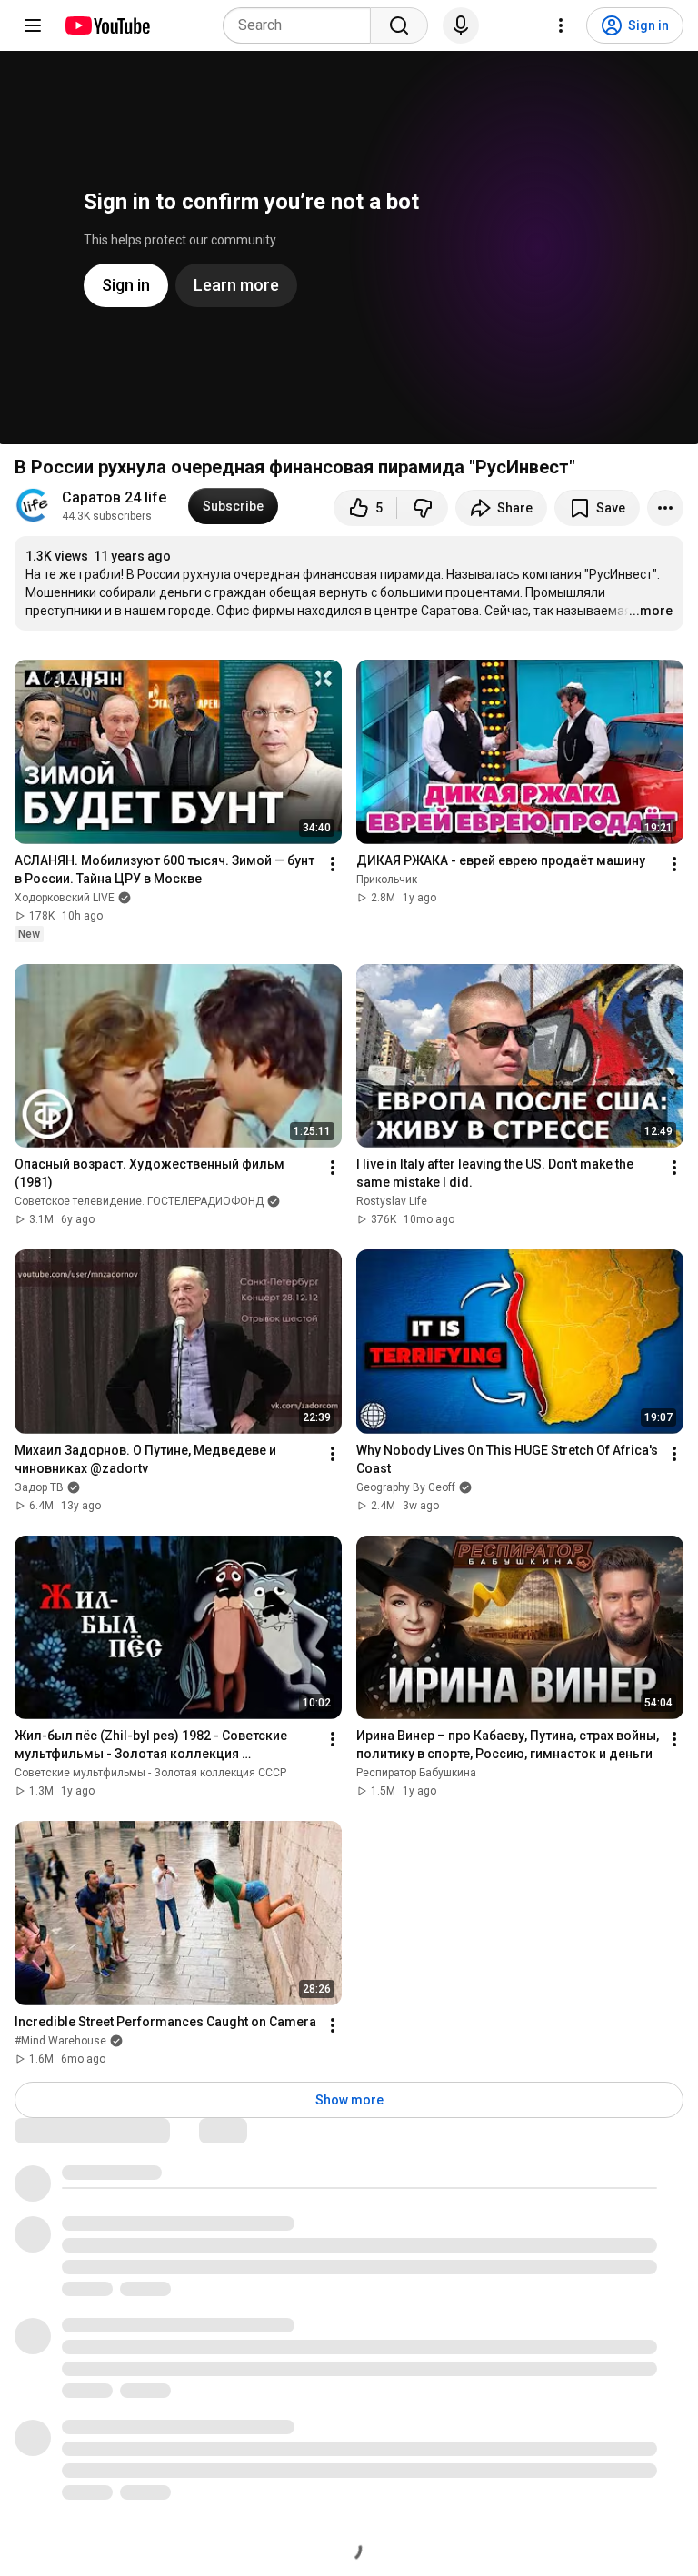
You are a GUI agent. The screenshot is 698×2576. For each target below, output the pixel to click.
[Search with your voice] (461, 25)
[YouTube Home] (107, 25)
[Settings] (561, 25)
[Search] (399, 25)
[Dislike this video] (423, 508)
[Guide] (33, 25)
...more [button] (651, 611)
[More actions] (665, 508)
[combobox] (302, 25)
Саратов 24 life (114, 497)
